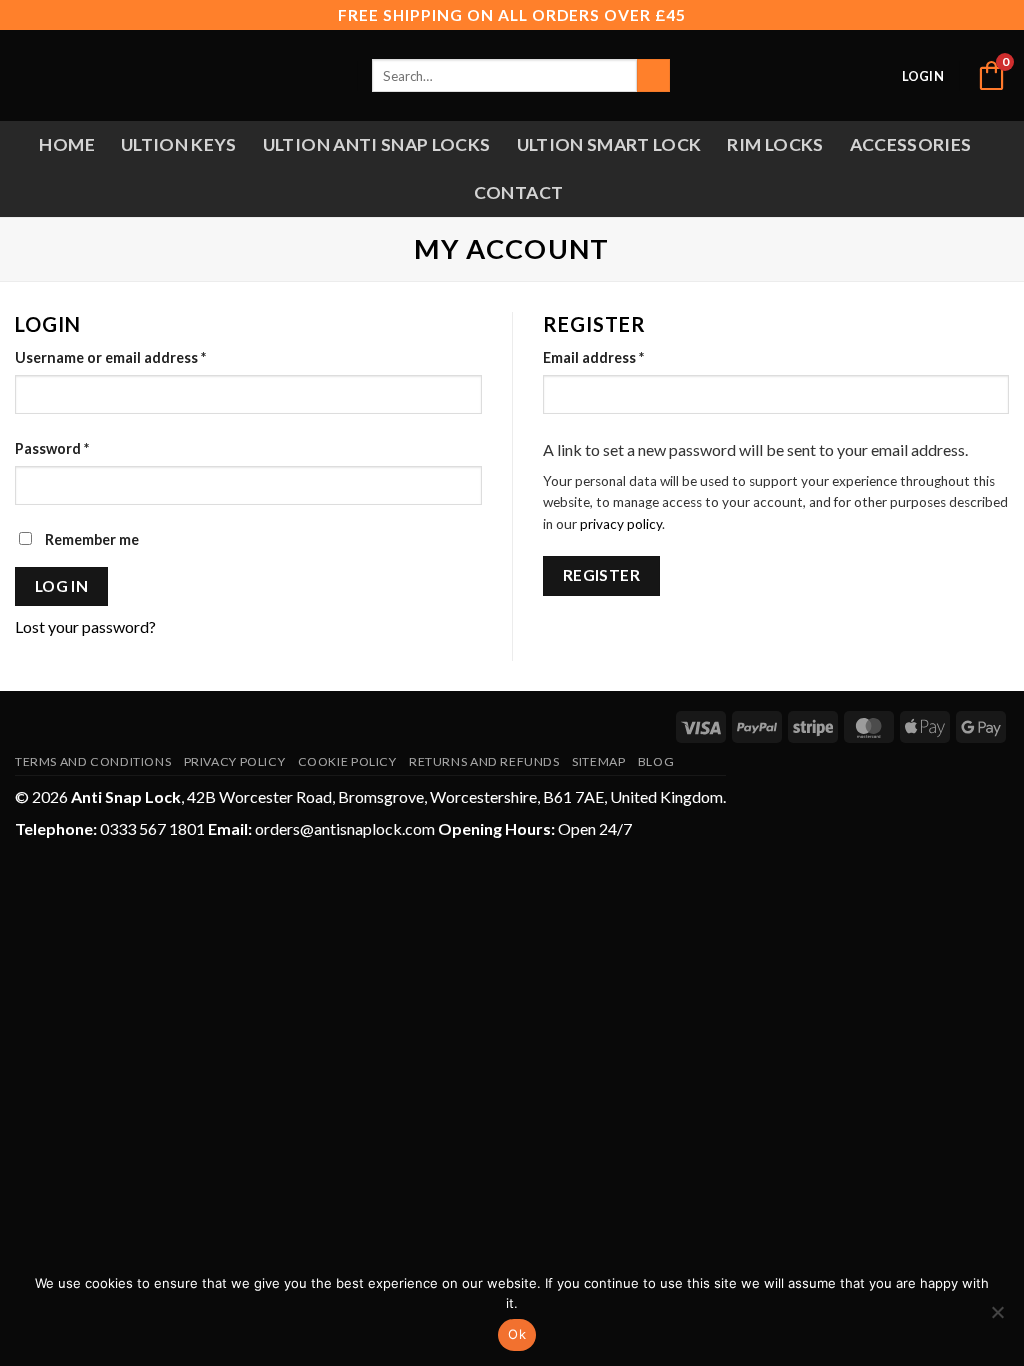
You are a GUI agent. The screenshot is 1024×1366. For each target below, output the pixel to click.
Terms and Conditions (93, 761)
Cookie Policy (347, 761)
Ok (517, 1334)
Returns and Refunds (484, 761)
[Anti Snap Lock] (106, 75)
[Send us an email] (875, 75)
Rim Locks (775, 144)
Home (66, 144)
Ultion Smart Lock (609, 144)
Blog (656, 761)
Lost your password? (85, 626)
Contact (518, 192)
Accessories (911, 144)
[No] (997, 1318)
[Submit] (653, 76)
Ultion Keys (179, 144)
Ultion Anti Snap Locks (377, 144)
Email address (624, 357)
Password (82, 448)
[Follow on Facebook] (848, 75)
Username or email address (141, 357)
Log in (62, 586)
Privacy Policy (235, 761)
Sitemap (598, 761)
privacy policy (621, 524)
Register (602, 575)
